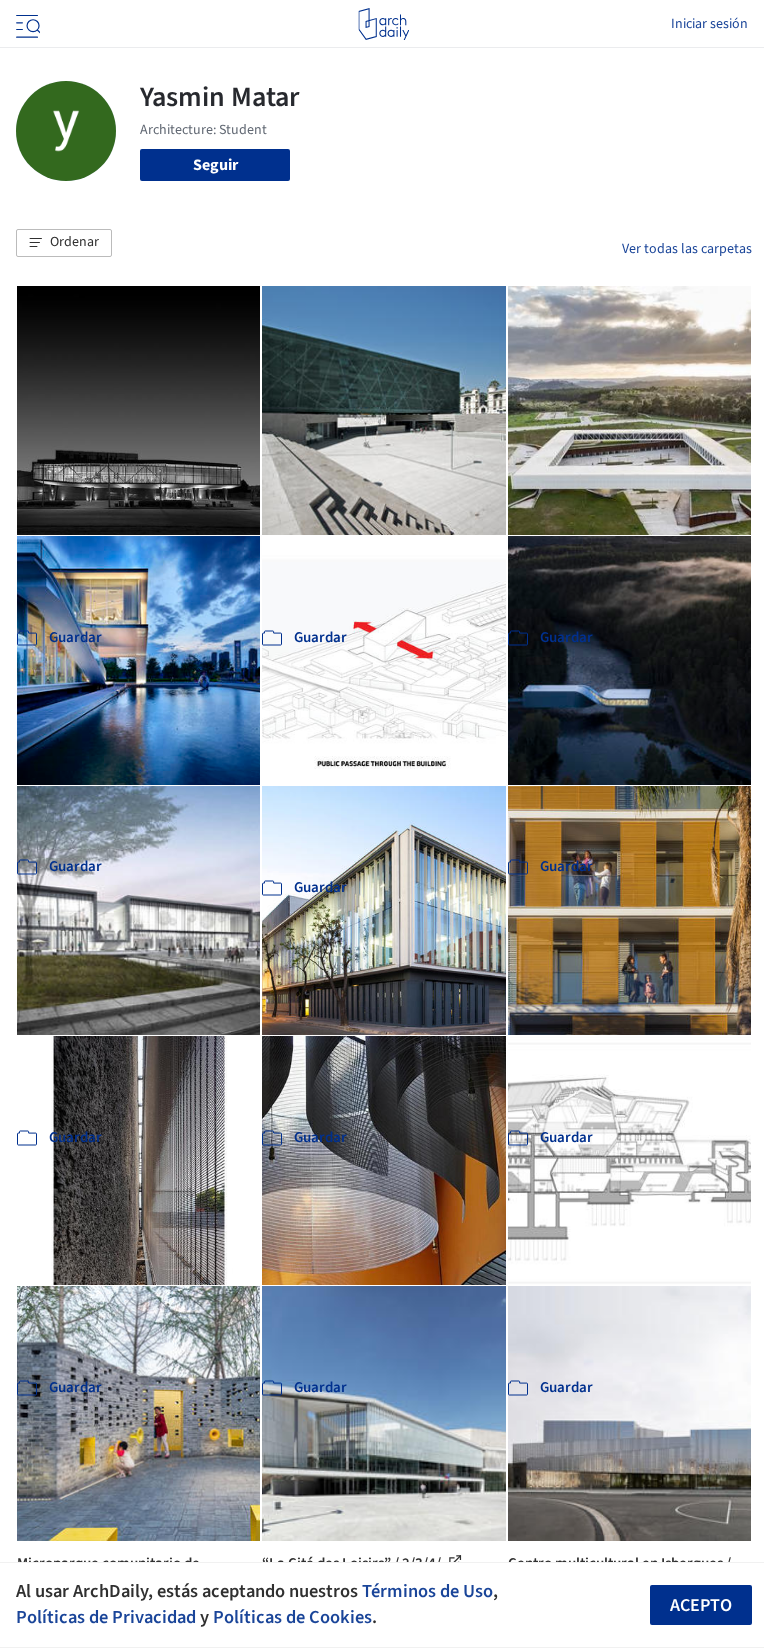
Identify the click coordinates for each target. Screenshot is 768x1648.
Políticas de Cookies (292, 1617)
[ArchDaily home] (383, 24)
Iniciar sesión (709, 24)
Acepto (701, 1605)
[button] (64, 243)
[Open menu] (26, 24)
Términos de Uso (427, 1591)
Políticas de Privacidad (106, 1617)
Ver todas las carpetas (687, 249)
